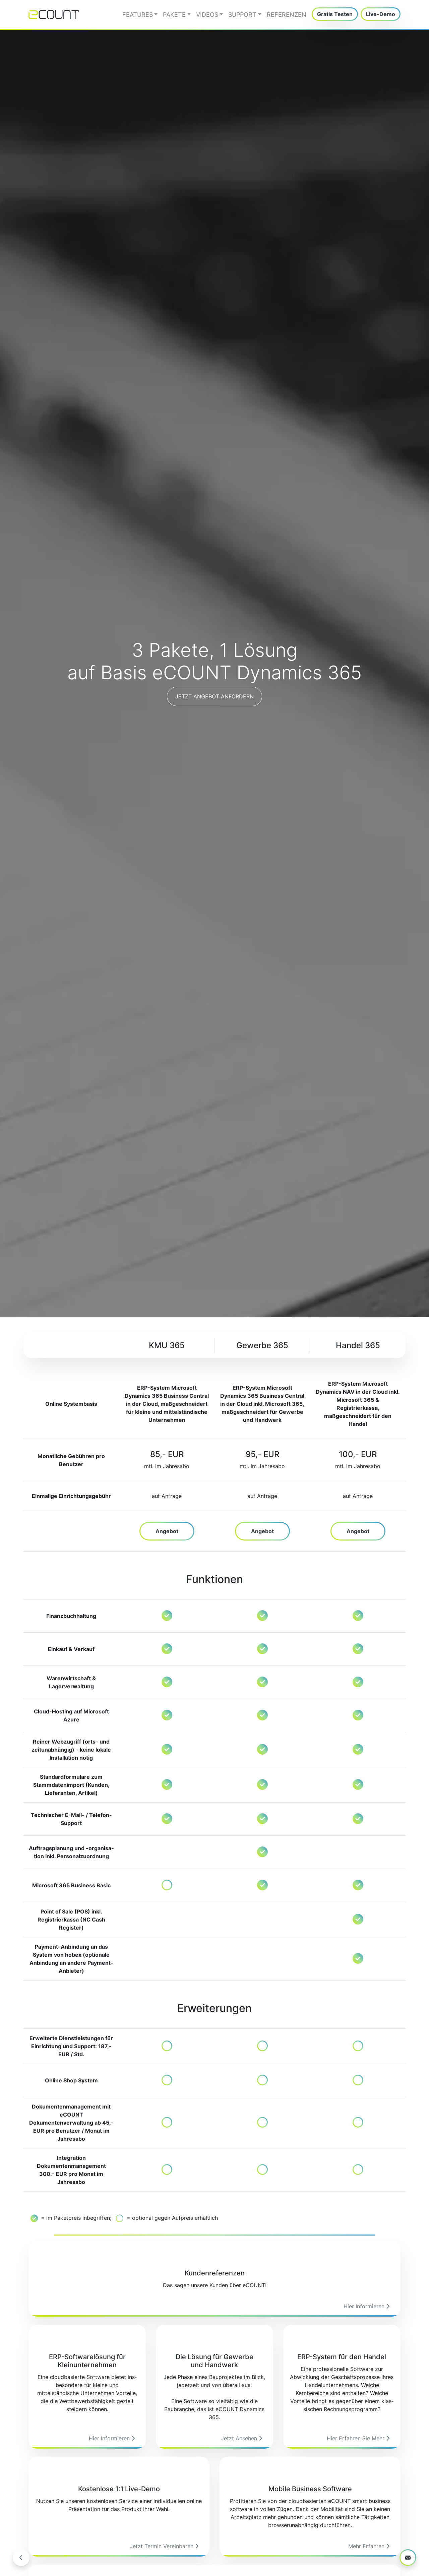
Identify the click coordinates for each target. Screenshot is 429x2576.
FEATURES (138, 15)
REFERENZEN (287, 15)
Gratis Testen (335, 14)
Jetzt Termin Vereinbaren (162, 2546)
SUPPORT (242, 15)
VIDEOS (207, 15)
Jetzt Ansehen (240, 2438)
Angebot (167, 1531)
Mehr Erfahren (367, 2546)
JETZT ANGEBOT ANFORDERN (214, 696)
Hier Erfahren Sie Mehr (356, 2438)
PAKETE (174, 15)
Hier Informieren (365, 2306)
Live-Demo (381, 14)
